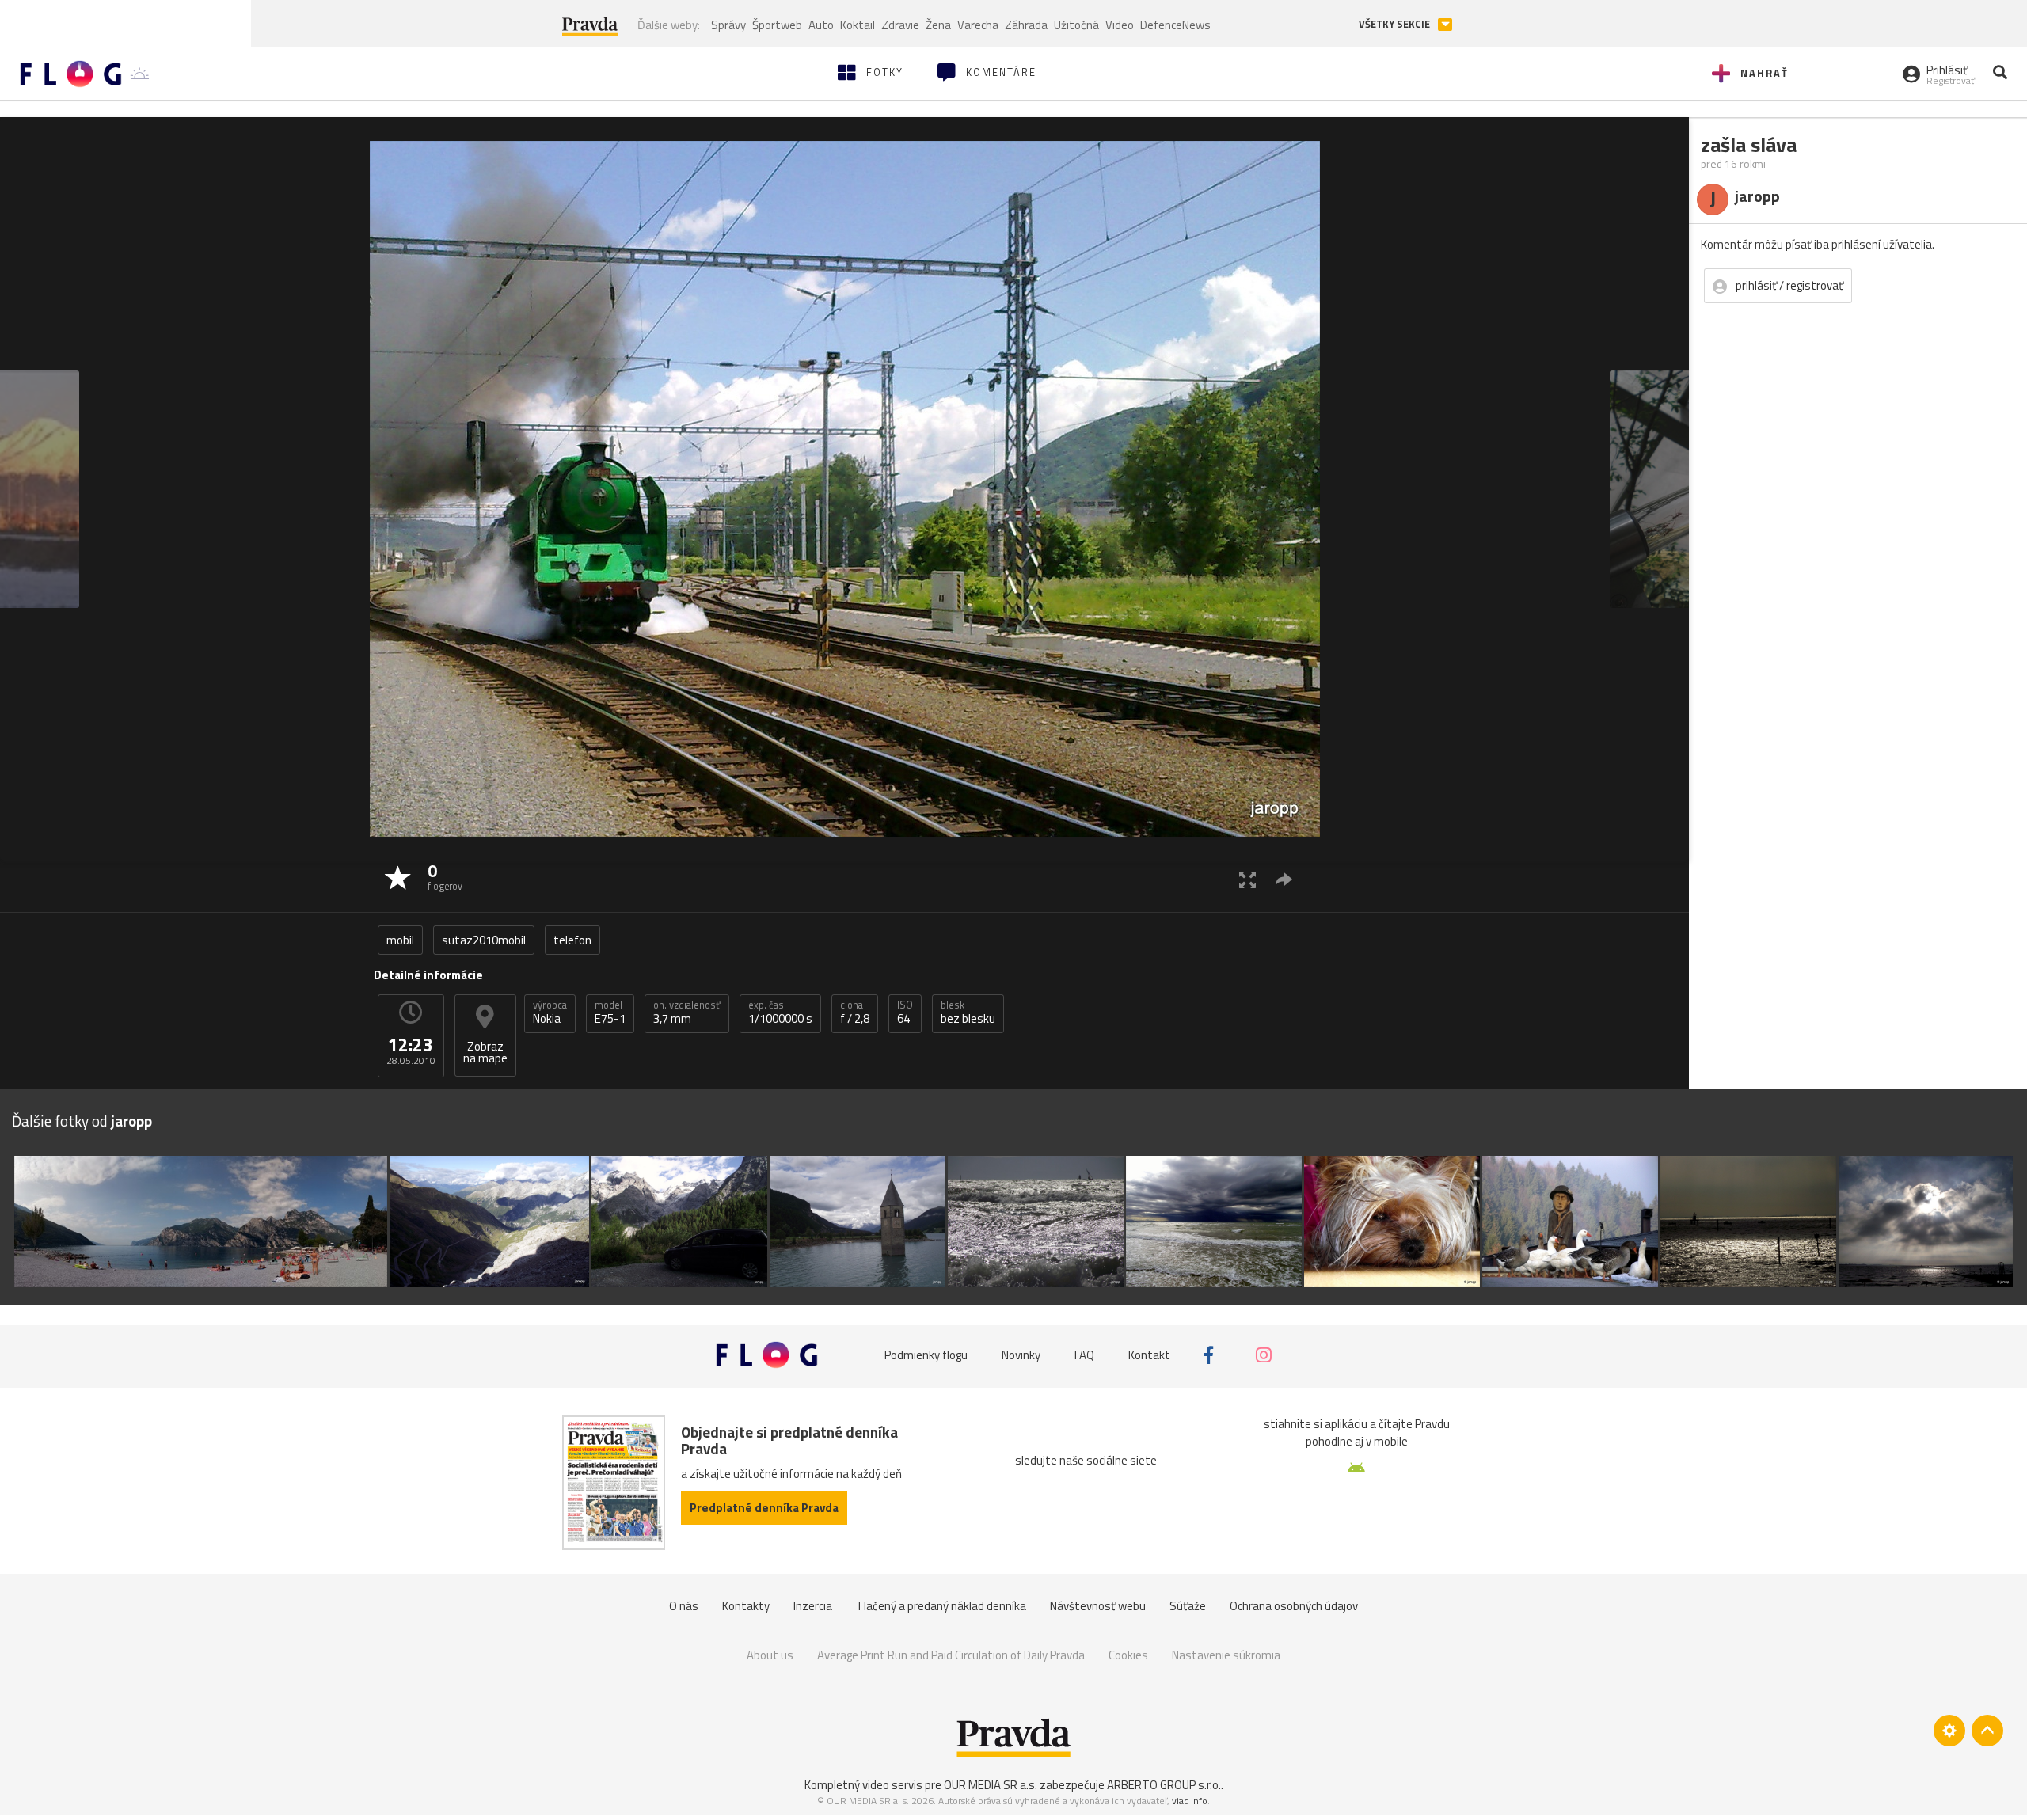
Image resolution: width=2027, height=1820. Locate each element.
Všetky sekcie (1396, 24)
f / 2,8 (855, 1013)
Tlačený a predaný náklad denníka (941, 1606)
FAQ (1084, 1355)
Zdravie (900, 25)
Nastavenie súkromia (1226, 1655)
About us (770, 1655)
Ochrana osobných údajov (1294, 1606)
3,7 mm (687, 1013)
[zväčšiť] (1247, 879)
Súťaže (1188, 1606)
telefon (572, 940)
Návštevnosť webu (1098, 1606)
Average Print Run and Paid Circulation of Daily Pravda (951, 1655)
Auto (821, 25)
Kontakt (1149, 1355)
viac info (1190, 1801)
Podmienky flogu (926, 1355)
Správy (728, 25)
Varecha (978, 25)
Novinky (1021, 1355)
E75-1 (610, 1013)
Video (1120, 25)
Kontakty (746, 1606)
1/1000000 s (780, 1013)
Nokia (550, 1013)
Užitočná (1076, 25)
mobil (400, 940)
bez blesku (968, 1013)
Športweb (777, 25)
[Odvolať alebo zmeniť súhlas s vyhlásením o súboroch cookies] (1949, 1731)
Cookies (1128, 1655)
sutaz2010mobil (484, 940)
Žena (938, 25)
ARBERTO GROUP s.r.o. (1164, 1785)
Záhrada (1026, 25)
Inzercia (813, 1606)
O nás (684, 1606)
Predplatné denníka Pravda (764, 1508)
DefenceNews (1175, 25)
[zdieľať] (1284, 879)
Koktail (858, 25)
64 (905, 1013)
